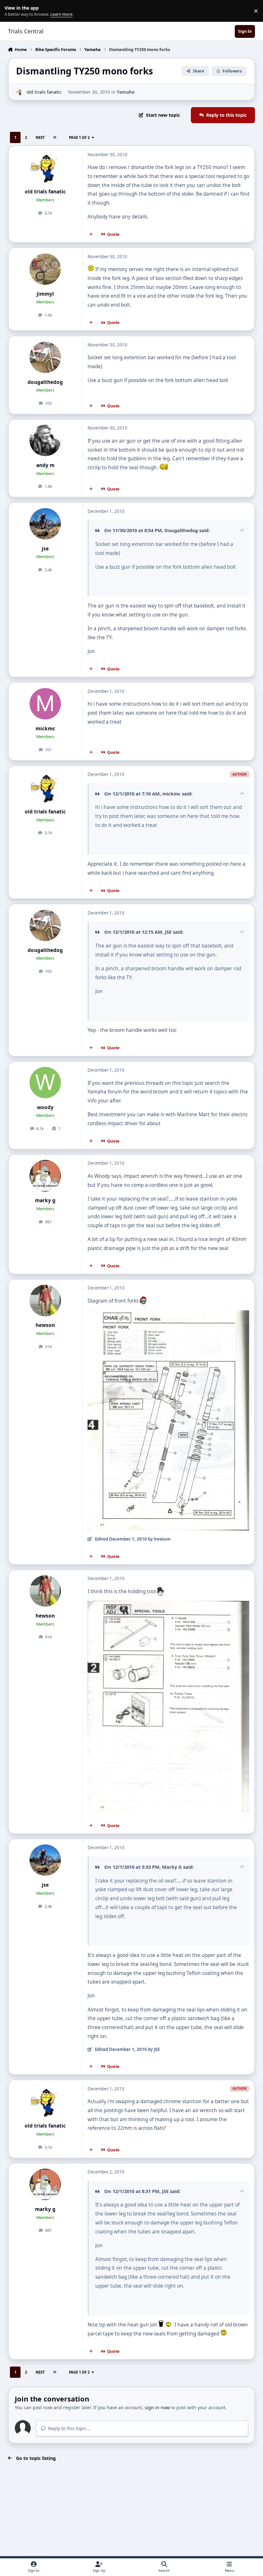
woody (45, 1107)
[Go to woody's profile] (45, 1083)
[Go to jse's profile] (45, 524)
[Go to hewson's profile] (45, 1300)
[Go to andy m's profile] (45, 440)
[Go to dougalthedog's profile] (45, 357)
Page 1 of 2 (79, 137)
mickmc (45, 729)
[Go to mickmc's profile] (45, 704)
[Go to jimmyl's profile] (45, 269)
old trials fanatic (44, 92)
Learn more (12, 11)
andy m (45, 465)
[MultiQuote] (91, 234)
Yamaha (126, 92)
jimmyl (45, 294)
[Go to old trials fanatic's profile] (19, 92)
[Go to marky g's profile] (45, 1176)
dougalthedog (45, 382)
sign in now (157, 2407)
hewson (45, 1325)
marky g (45, 1200)
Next (40, 137)
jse (45, 549)
